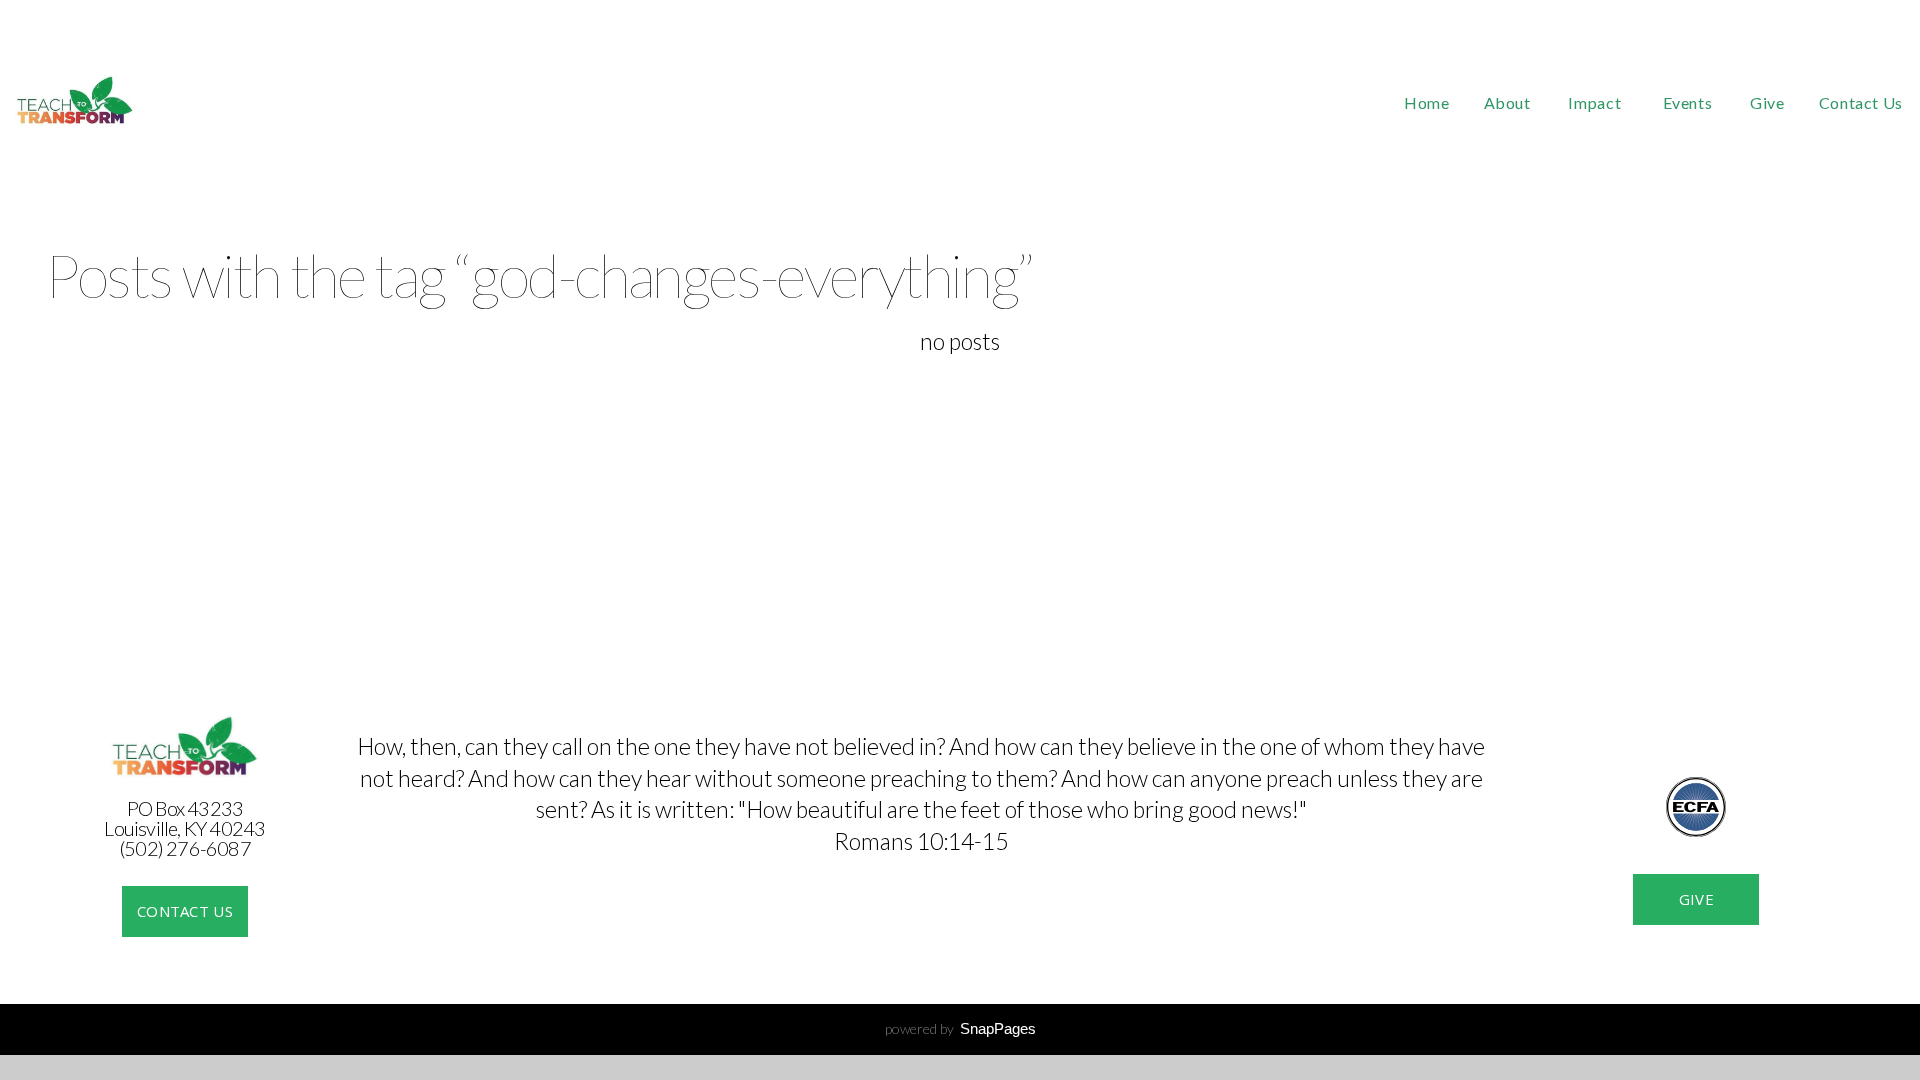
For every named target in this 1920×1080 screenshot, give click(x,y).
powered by (960, 1028)
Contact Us (1861, 102)
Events (1689, 102)
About (1509, 102)
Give (1767, 102)
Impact (1598, 102)
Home (1427, 102)
